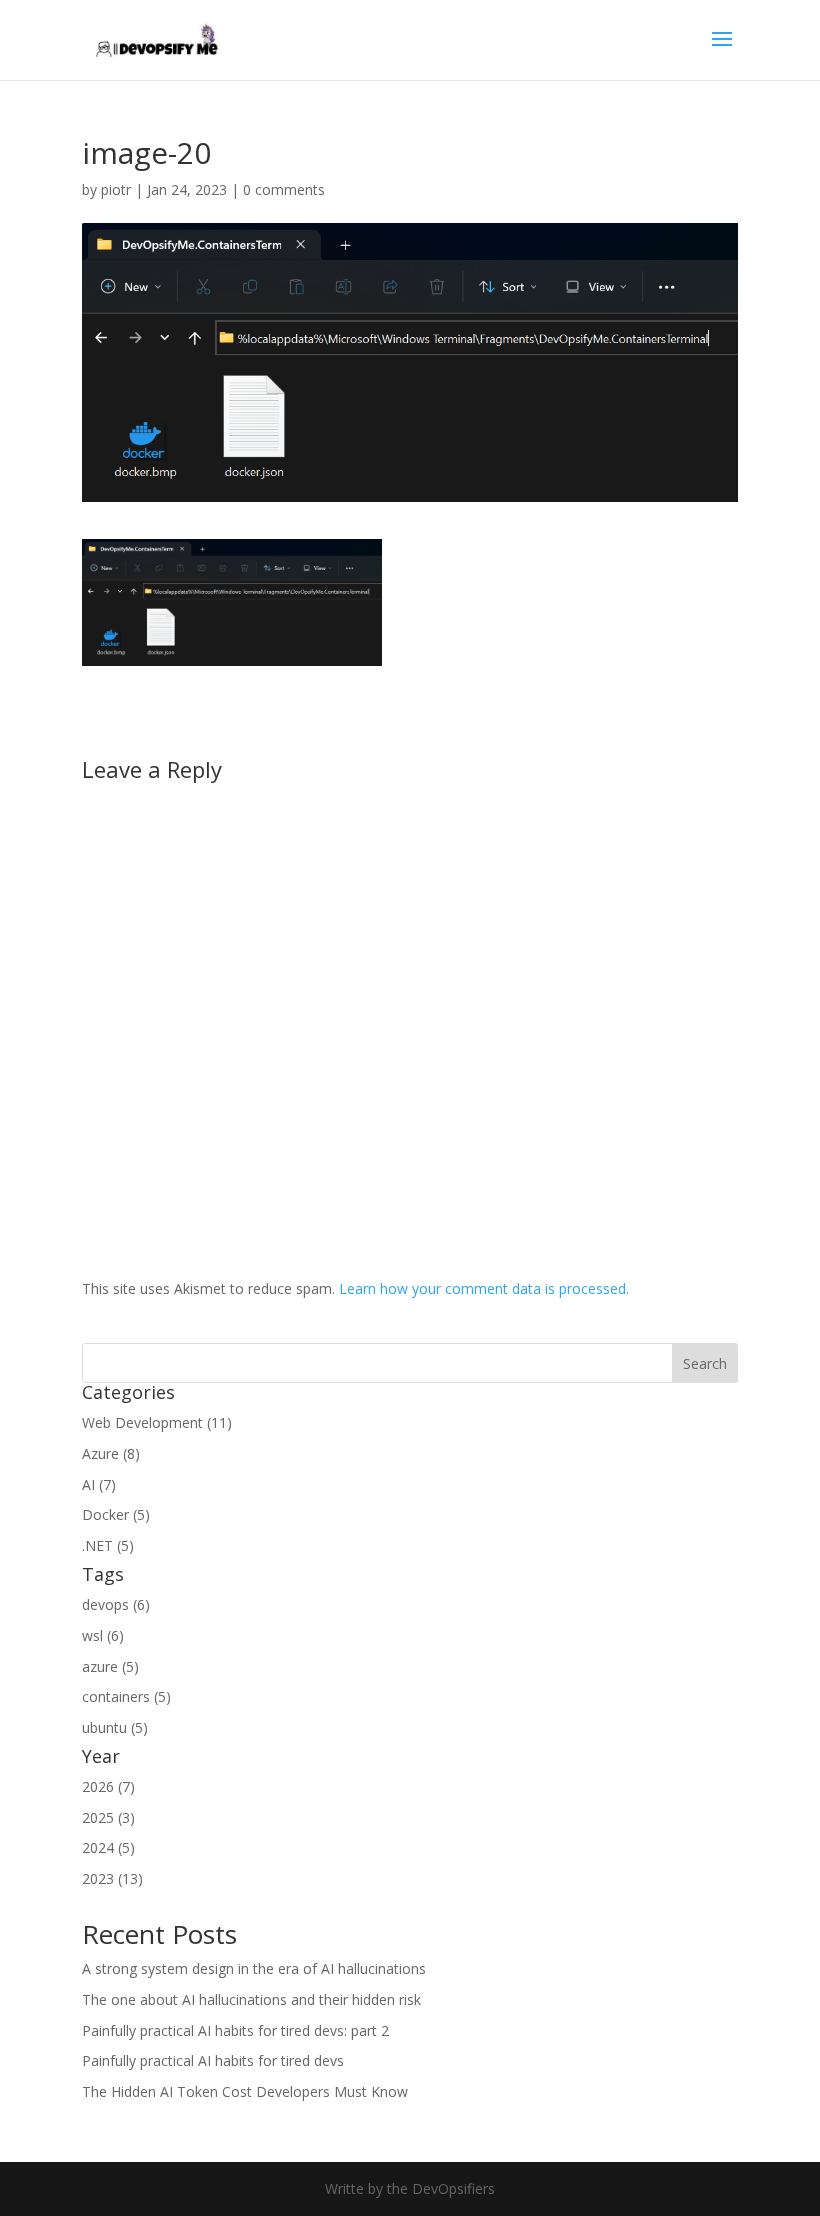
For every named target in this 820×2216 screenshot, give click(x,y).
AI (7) (99, 1484)
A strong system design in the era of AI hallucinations (254, 1968)
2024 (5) (108, 1847)
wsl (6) (103, 1635)
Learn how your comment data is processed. (484, 1288)
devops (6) (116, 1604)
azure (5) (110, 1666)
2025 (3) (108, 1817)
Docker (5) (116, 1514)
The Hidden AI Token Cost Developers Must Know (245, 2091)
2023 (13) (112, 1878)
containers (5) (126, 1696)
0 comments (284, 189)
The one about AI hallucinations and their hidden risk (251, 1999)
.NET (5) (108, 1545)
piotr (116, 189)
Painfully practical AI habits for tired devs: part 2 (235, 2030)
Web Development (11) (157, 1422)
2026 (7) (108, 1786)
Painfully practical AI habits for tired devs (213, 2060)
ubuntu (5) (115, 1727)
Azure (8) (111, 1453)
